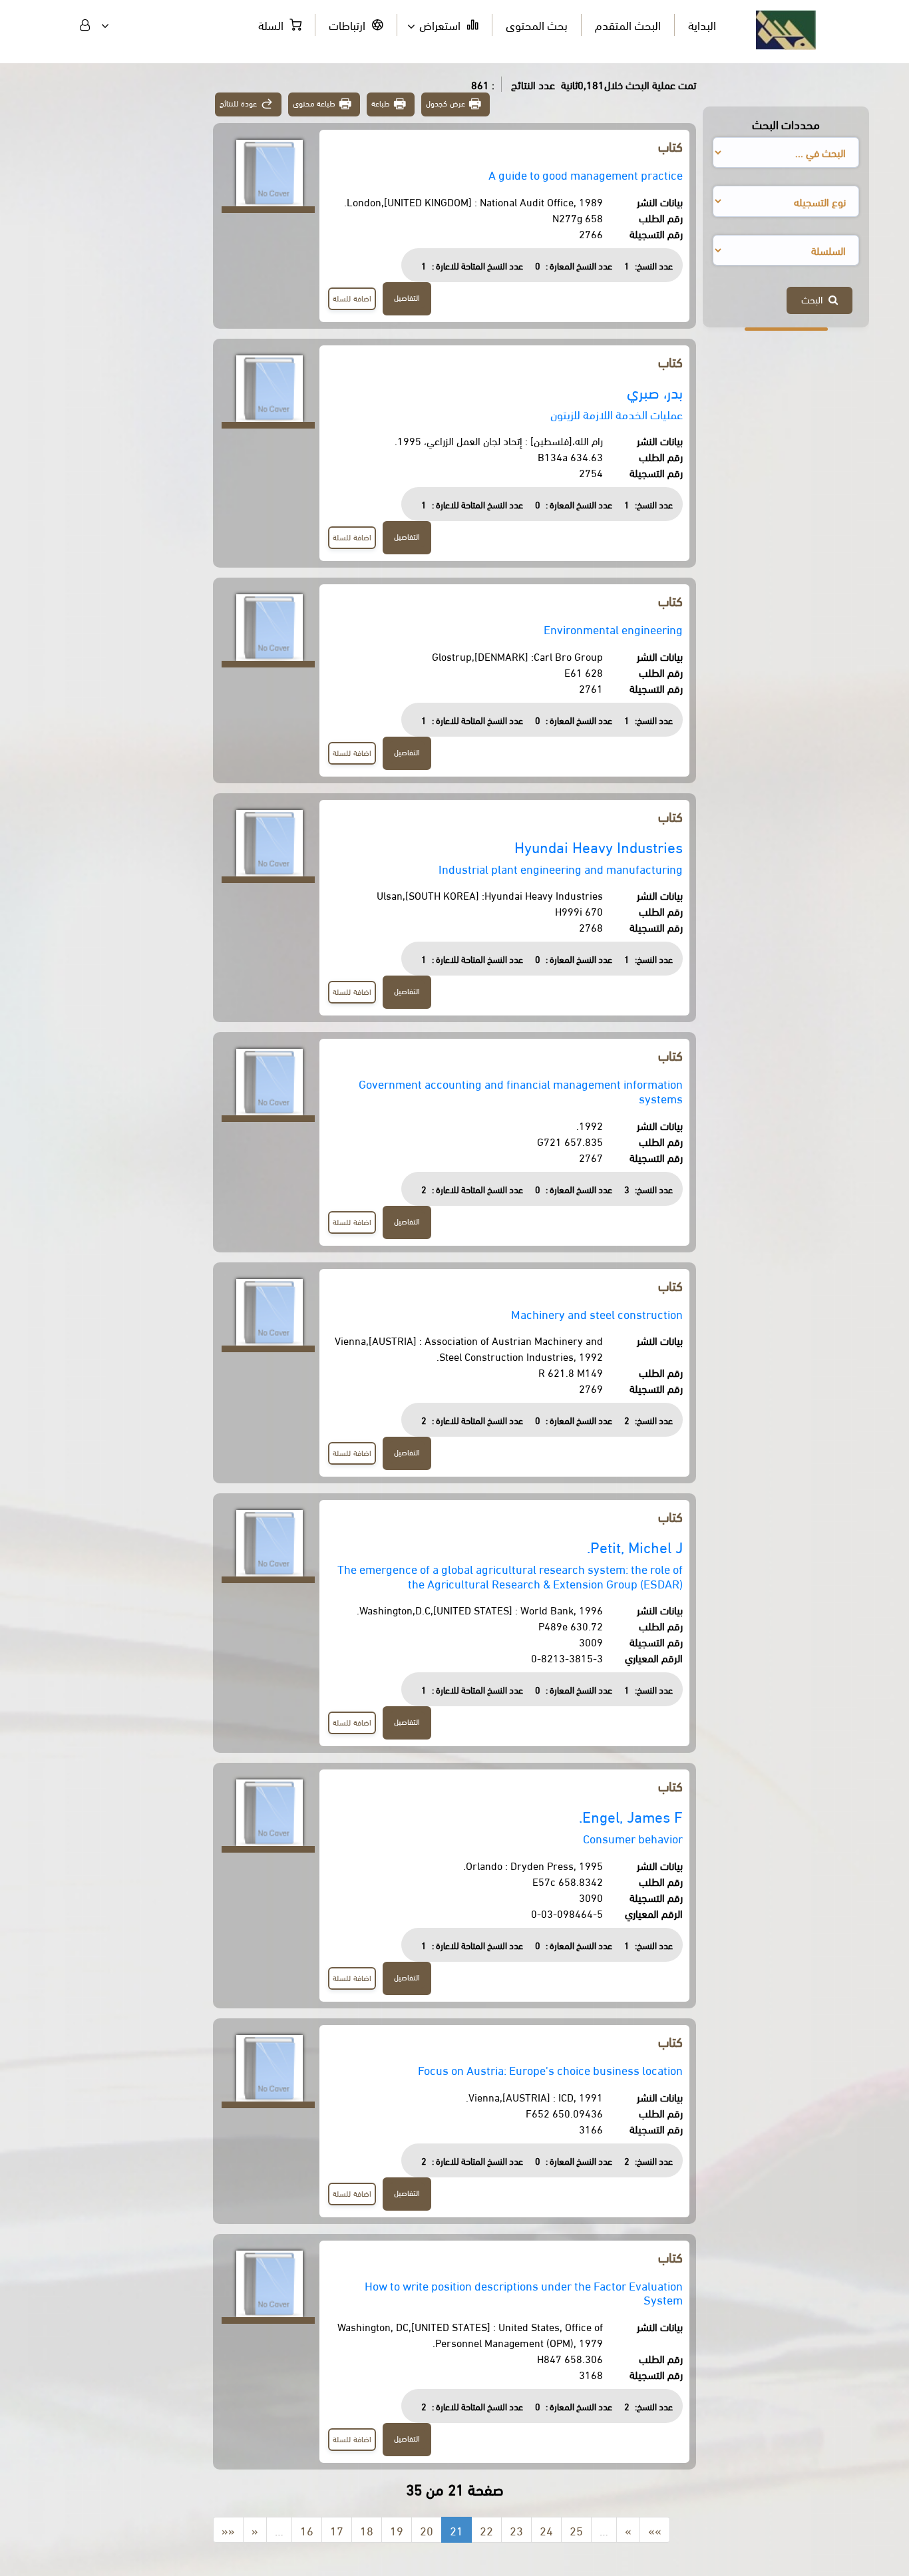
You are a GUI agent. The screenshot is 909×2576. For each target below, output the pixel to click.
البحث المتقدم (628, 24)
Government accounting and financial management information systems (521, 1090)
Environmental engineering (613, 629)
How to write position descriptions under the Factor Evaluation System (524, 2292)
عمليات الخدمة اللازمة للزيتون (617, 414)
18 (367, 2530)
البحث (815, 299)
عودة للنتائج (238, 103)
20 (427, 2530)
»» (655, 2530)
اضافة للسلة (352, 298)
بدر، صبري (655, 392)
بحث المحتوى (537, 24)
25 (576, 2530)
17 (337, 2530)
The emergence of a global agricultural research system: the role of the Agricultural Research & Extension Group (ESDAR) (510, 1575)
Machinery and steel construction (597, 1313)
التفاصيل (407, 297)
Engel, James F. (631, 1816)
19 (397, 2530)
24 (546, 2530)
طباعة (381, 103)
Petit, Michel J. (635, 1546)
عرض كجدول (446, 103)
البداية (702, 24)
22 (486, 2530)
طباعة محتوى (314, 103)
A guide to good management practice (586, 174)
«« (228, 2530)
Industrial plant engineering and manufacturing (561, 868)
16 (307, 2530)
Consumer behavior (633, 1838)
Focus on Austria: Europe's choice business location (550, 2069)
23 (516, 2530)
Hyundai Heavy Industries (599, 846)
